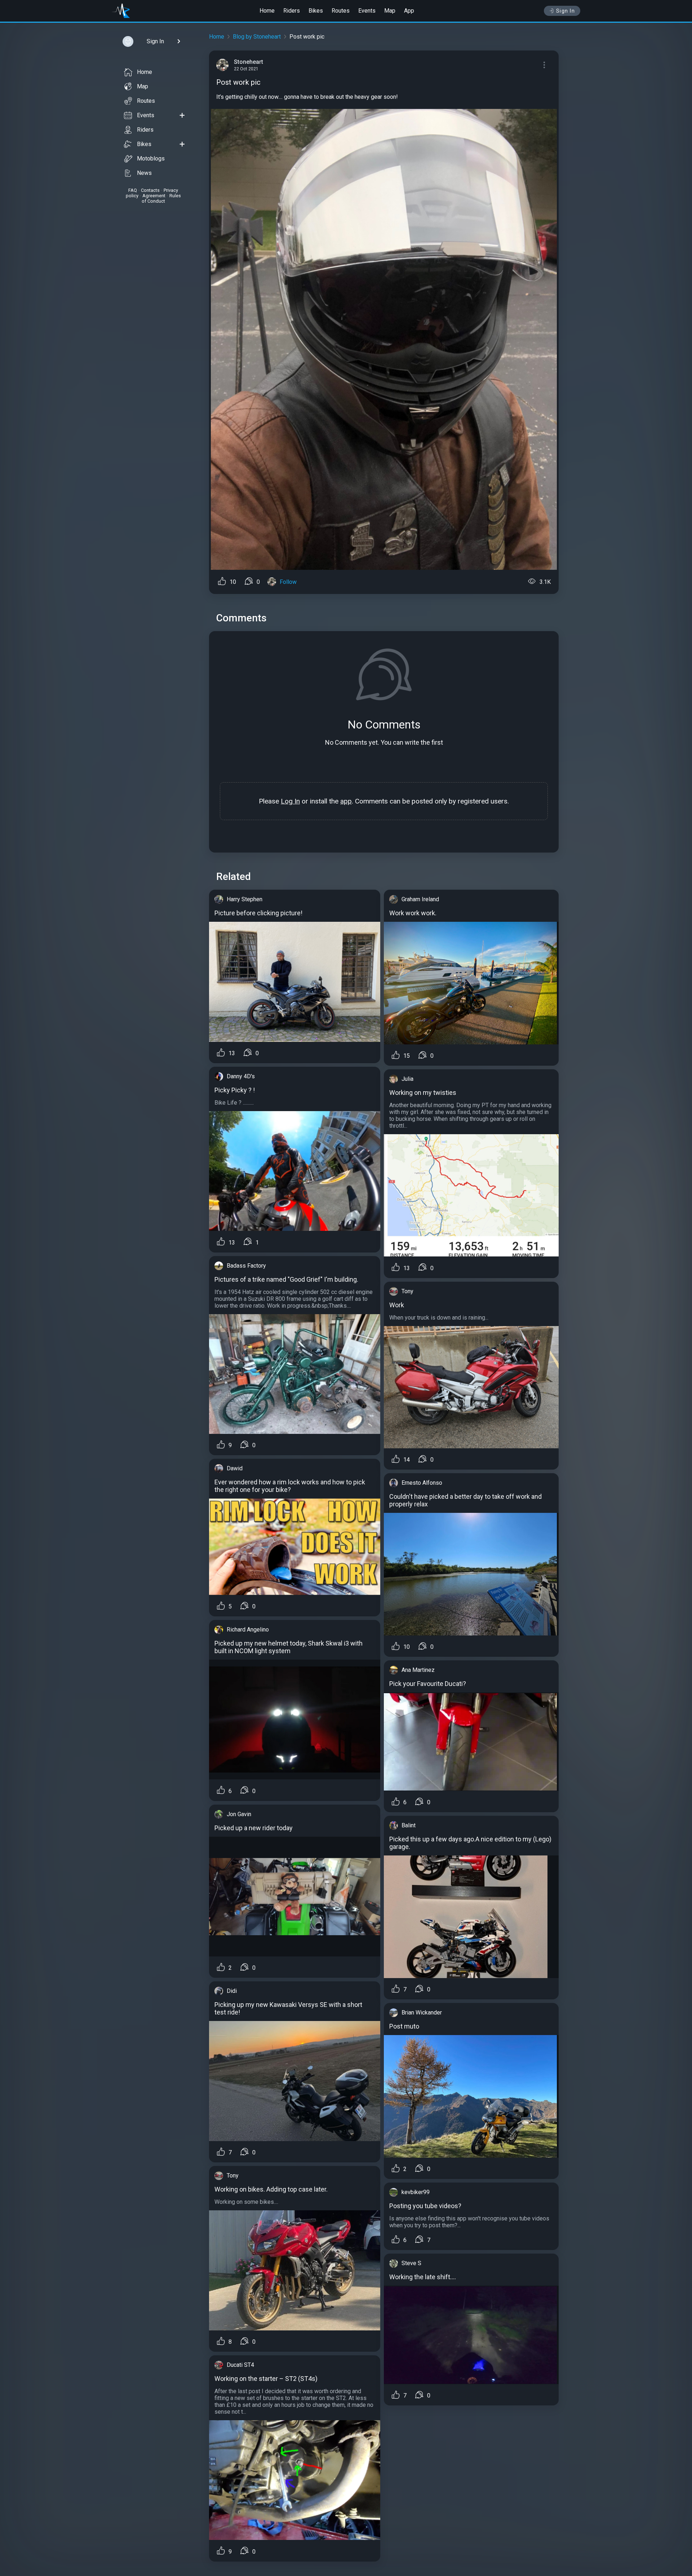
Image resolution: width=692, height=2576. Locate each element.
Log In (290, 801)
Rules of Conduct (161, 198)
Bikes (316, 11)
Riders (292, 11)
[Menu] (544, 65)
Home (267, 11)
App (409, 11)
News (144, 173)
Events (367, 11)
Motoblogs (151, 158)
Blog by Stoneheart (257, 37)
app (346, 801)
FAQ (133, 190)
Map (390, 11)
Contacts (150, 190)
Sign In (566, 11)
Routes (341, 11)
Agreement (154, 196)
